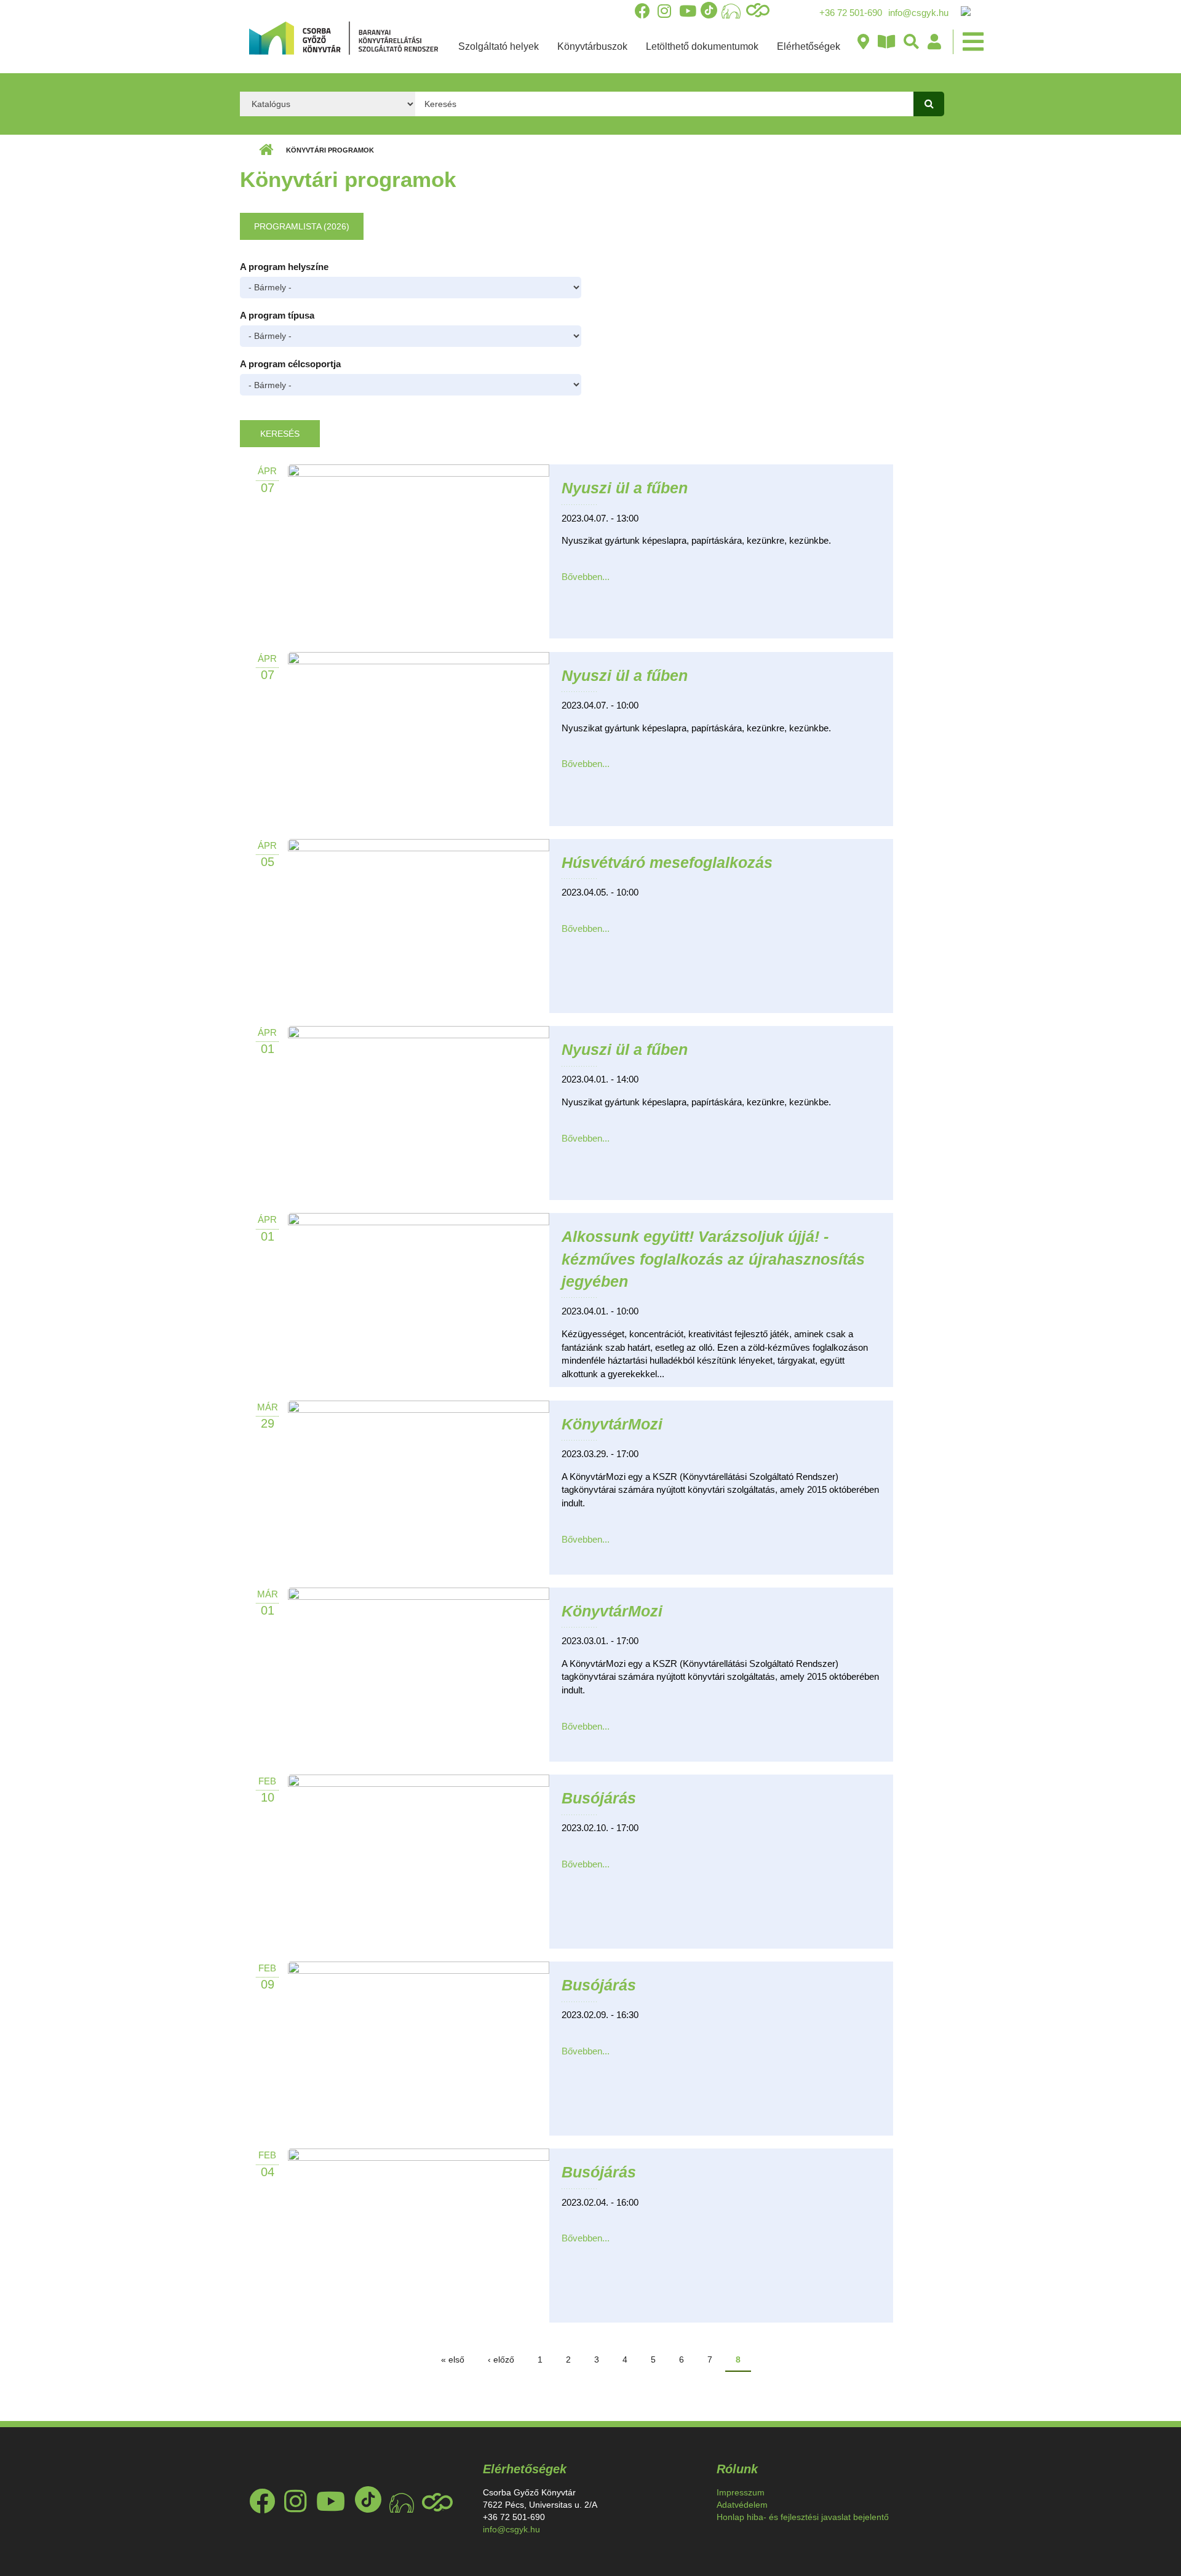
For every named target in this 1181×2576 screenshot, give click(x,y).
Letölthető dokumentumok (702, 46)
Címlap (266, 150)
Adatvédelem (742, 2505)
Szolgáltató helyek (499, 46)
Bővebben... (586, 577)
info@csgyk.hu (918, 13)
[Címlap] (344, 37)
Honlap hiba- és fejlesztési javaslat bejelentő (803, 2517)
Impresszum (741, 2492)
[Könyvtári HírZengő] (886, 42)
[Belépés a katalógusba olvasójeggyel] (934, 42)
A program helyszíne (284, 267)
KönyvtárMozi (612, 1424)
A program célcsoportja (290, 364)
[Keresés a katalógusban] (911, 42)
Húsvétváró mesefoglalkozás (667, 862)
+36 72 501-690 (851, 13)
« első (453, 2359)
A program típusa (277, 315)
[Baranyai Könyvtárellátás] (863, 42)
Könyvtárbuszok (592, 46)
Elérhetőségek (809, 46)
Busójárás (599, 1798)
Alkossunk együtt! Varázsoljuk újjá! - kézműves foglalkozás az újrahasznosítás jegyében (713, 1259)
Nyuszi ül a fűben (625, 488)
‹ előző (501, 2359)
